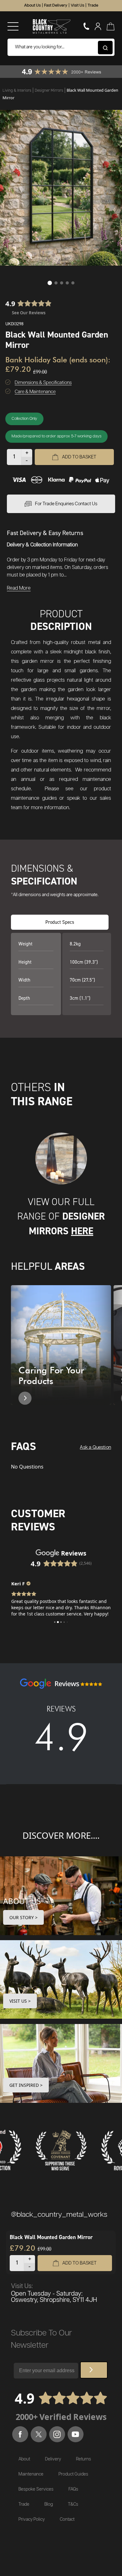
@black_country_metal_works (59, 2215)
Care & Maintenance (35, 392)
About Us (32, 5)
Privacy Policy (32, 2519)
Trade (93, 5)
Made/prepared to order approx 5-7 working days (56, 436)
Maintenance (31, 2474)
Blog (49, 2504)
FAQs (73, 2489)
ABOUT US (22, 1901)
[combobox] (61, 47)
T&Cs (73, 2504)
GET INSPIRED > (26, 2085)
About (24, 2459)
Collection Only (24, 419)
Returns (84, 2459)
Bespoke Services (36, 2489)
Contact (67, 2519)
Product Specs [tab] (60, 922)
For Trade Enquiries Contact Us (66, 504)
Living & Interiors (17, 90)
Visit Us (77, 5)
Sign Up (94, 2370)
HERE (82, 1231)
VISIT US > (20, 2001)
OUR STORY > (23, 1917)
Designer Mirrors (49, 90)
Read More (19, 588)
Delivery (53, 2459)
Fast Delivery (56, 5)
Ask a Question (95, 1447)
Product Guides (73, 2474)
